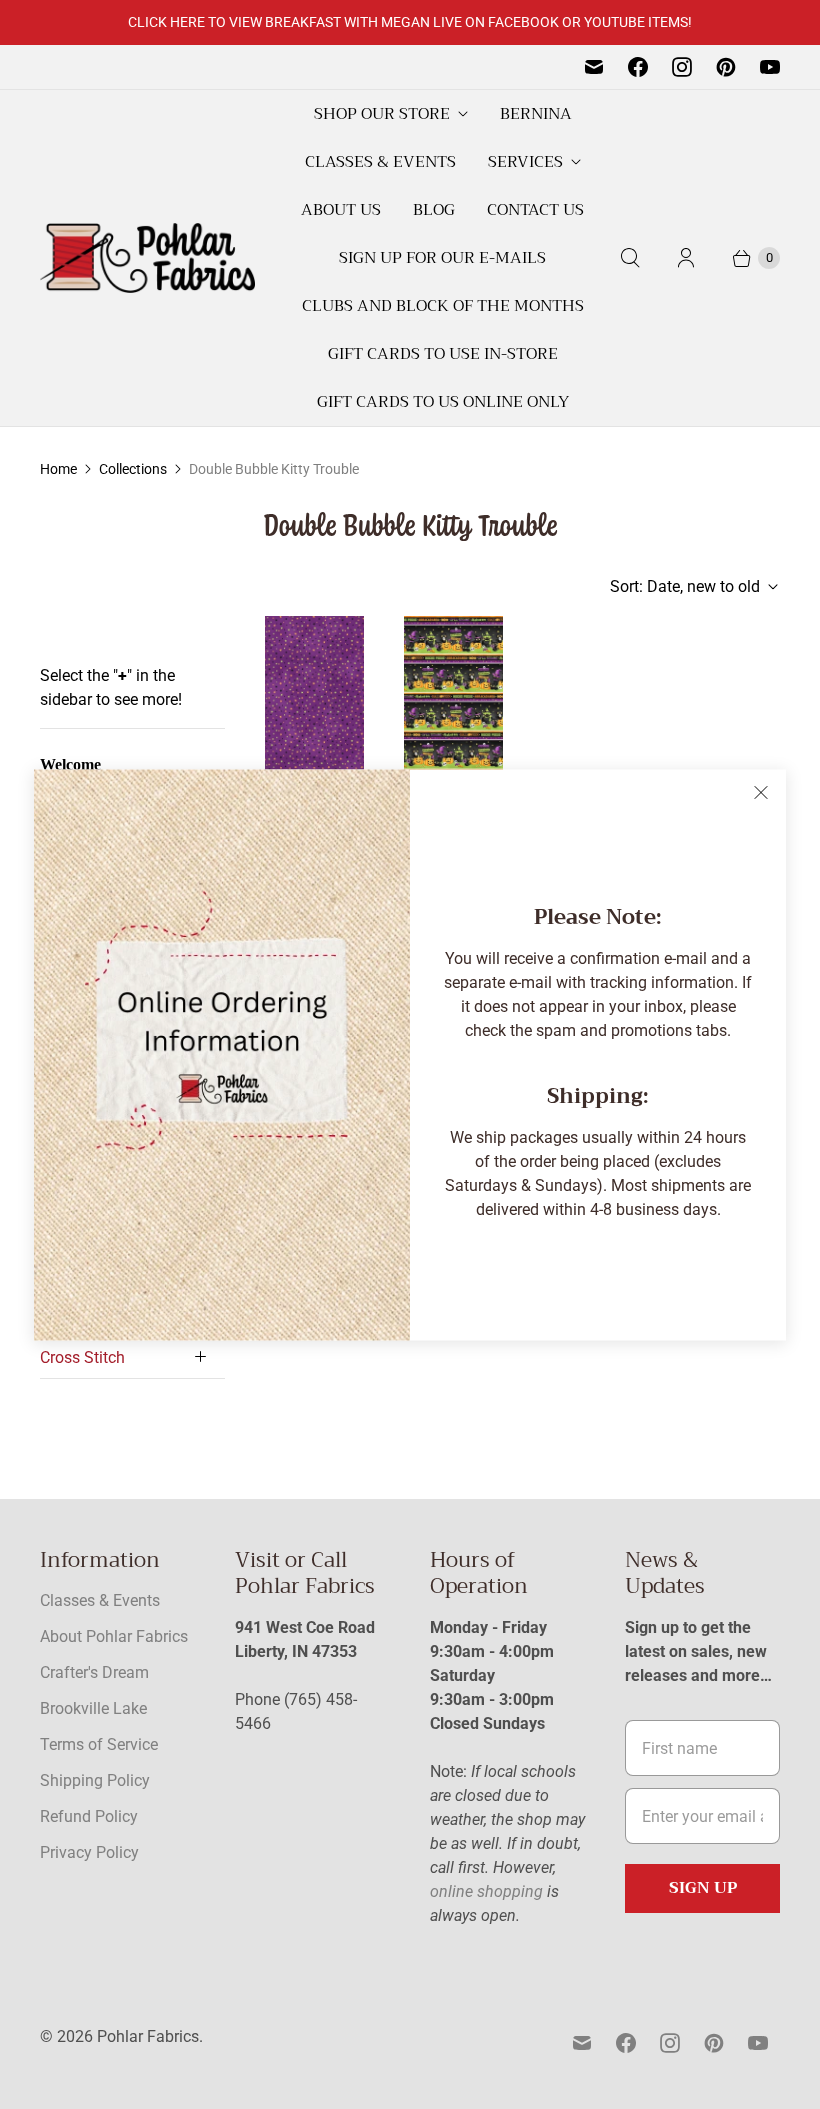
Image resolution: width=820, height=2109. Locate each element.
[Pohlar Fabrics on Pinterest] (726, 67)
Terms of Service (99, 1744)
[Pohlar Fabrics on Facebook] (638, 67)
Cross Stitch (82, 1357)
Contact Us (535, 210)
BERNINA (536, 114)
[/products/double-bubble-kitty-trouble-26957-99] (453, 716)
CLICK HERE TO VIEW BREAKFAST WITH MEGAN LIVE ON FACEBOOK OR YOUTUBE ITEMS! (410, 22)
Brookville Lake (93, 1708)
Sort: (685, 586)
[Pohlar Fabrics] (147, 258)
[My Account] (686, 258)
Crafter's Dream (94, 1672)
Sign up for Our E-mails (442, 258)
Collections (133, 469)
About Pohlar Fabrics (114, 1636)
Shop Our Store (382, 114)
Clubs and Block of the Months (443, 306)
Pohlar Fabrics (148, 2036)
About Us (341, 210)
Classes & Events (380, 162)
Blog (434, 210)
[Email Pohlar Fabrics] (594, 67)
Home (58, 469)
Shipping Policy (95, 1780)
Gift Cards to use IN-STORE (443, 354)
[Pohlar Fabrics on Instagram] (682, 67)
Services (525, 162)
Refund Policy (89, 1816)
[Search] (630, 258)
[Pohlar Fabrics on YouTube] (770, 67)
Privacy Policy (89, 1852)
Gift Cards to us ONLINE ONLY (443, 402)
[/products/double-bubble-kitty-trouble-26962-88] (314, 716)
